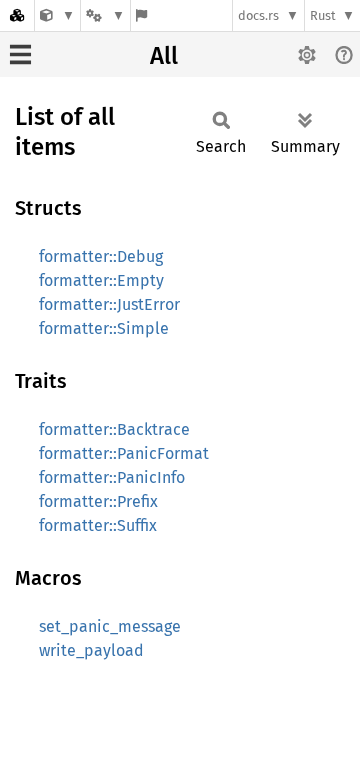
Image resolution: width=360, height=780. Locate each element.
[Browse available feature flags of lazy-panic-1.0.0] (141, 15)
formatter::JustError (109, 304)
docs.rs (258, 15)
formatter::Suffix (98, 525)
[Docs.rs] (17, 15)
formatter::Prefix (98, 501)
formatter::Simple (104, 328)
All (164, 56)
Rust (323, 15)
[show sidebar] (20, 54)
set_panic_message (110, 626)
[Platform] (105, 15)
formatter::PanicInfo (112, 477)
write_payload (91, 650)
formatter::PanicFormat (124, 453)
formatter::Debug (101, 256)
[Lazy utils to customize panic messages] (57, 15)
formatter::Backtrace (114, 429)
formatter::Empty (101, 280)
